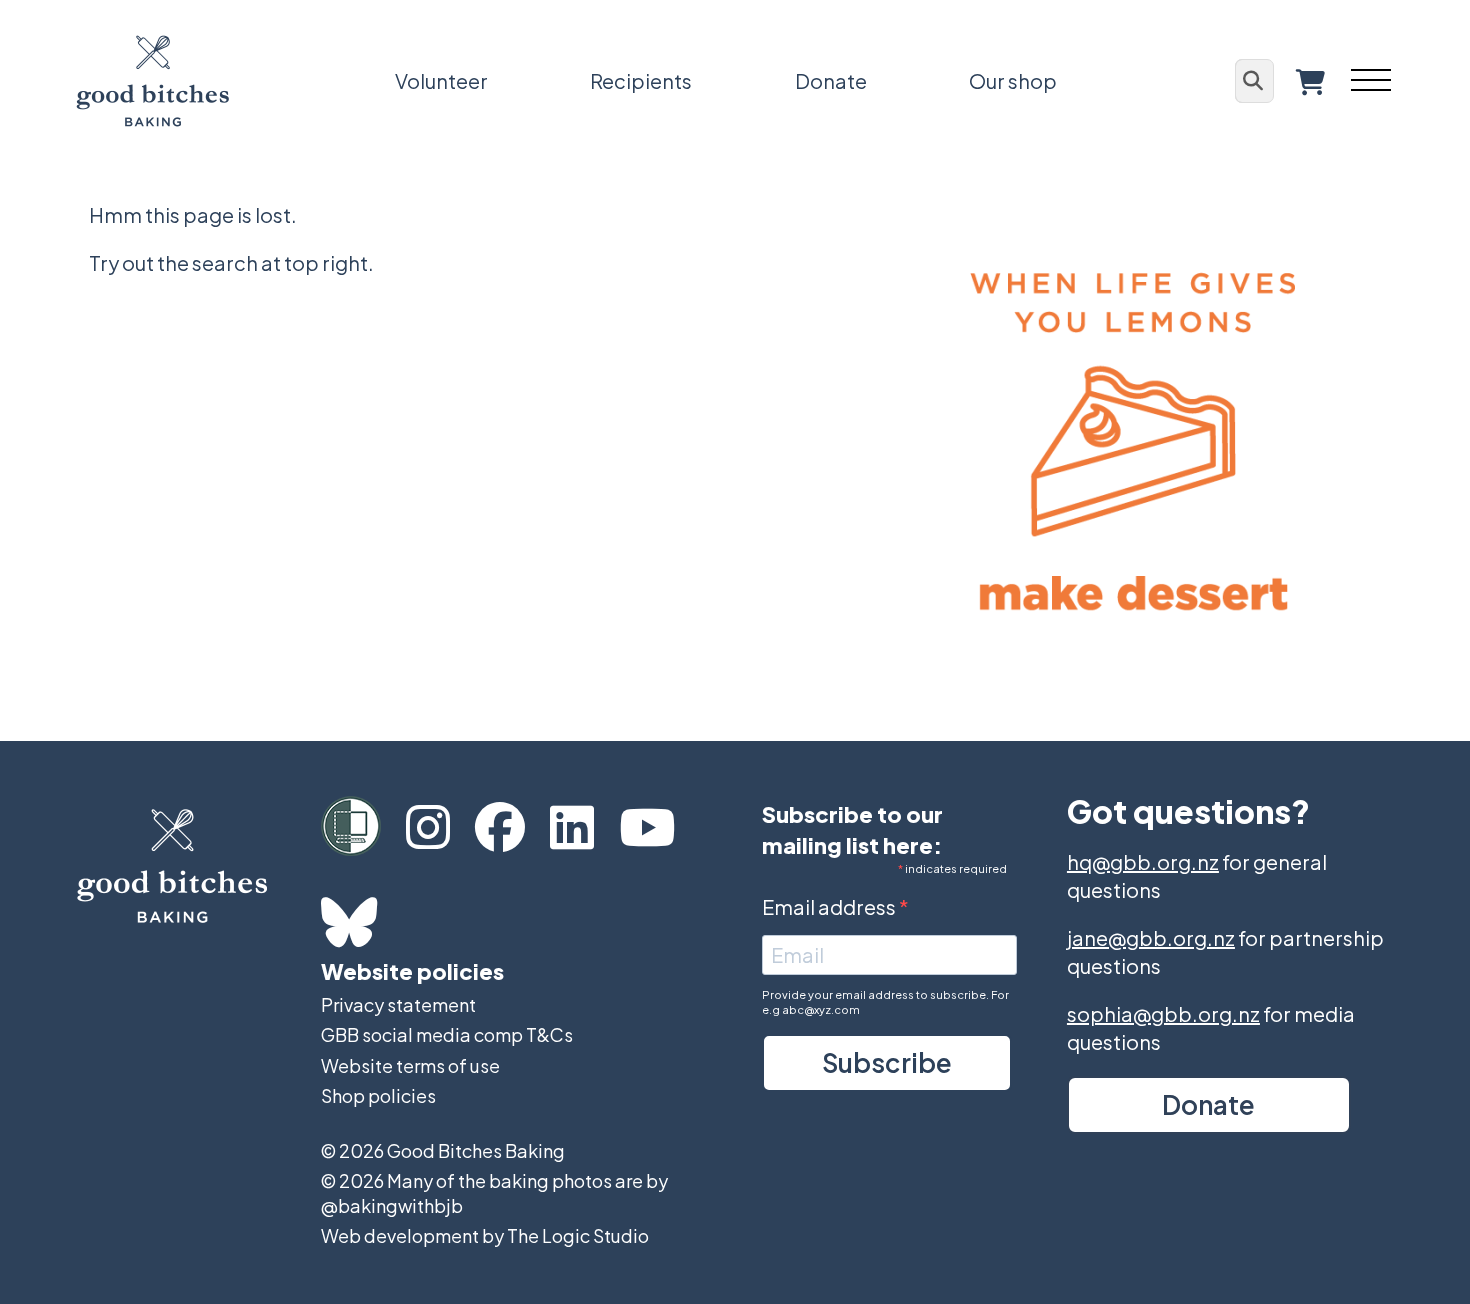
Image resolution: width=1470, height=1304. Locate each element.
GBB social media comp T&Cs (447, 1034)
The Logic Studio (578, 1235)
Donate (831, 80)
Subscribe (887, 1062)
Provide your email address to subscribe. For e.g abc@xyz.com (885, 1002)
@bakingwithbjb (392, 1205)
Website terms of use (410, 1065)
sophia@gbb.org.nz (1163, 1013)
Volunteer (441, 80)
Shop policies (378, 1095)
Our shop (1013, 80)
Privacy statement (398, 1004)
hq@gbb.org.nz (1143, 861)
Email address (830, 906)
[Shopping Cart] (1310, 81)
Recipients (641, 80)
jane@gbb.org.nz (1151, 937)
